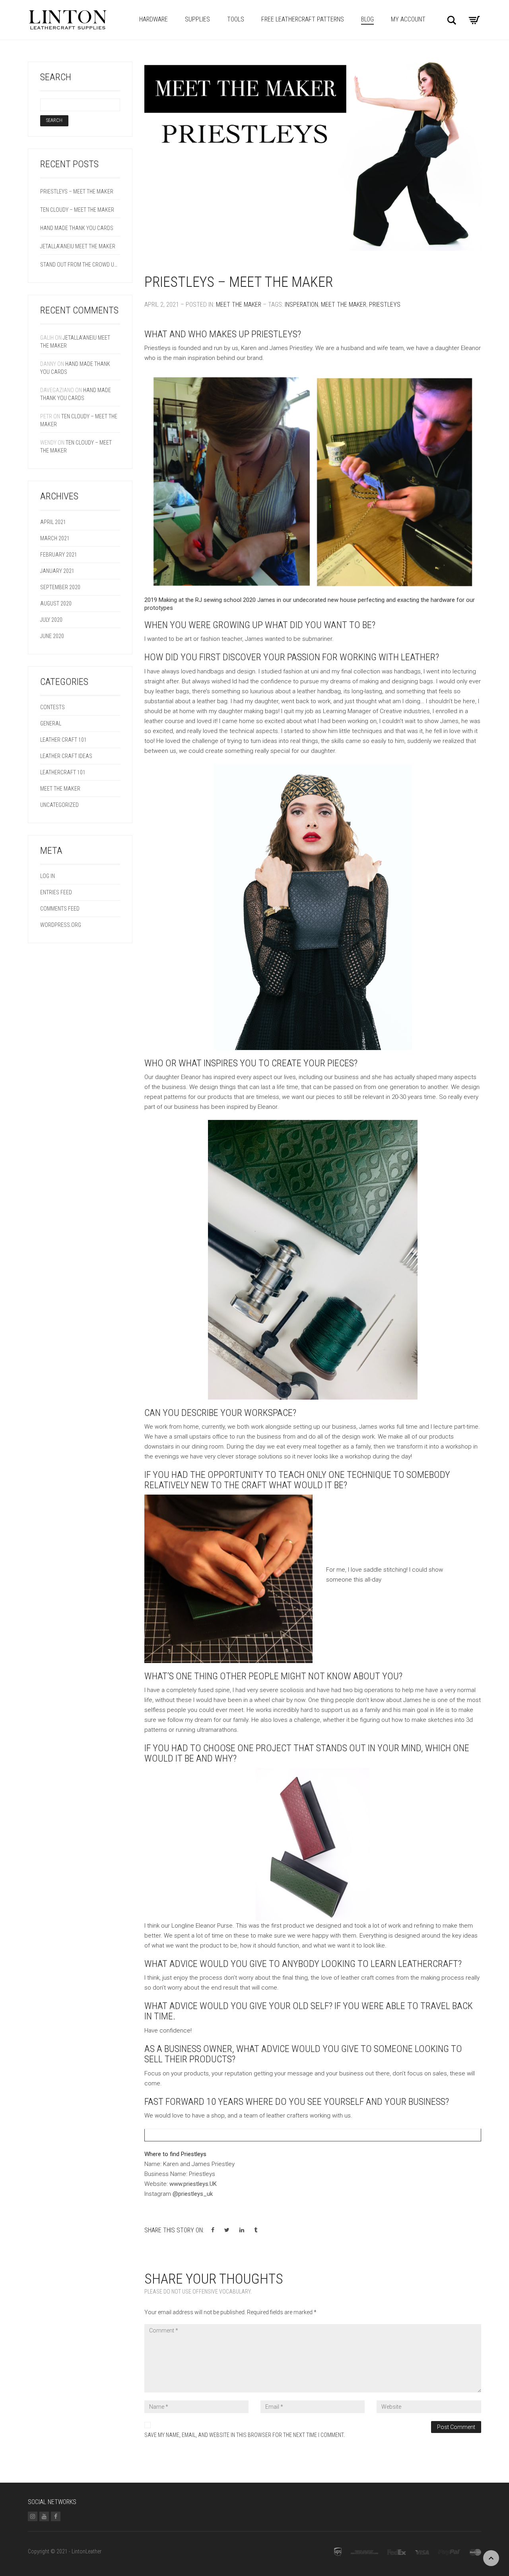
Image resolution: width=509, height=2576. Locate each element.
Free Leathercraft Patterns (303, 19)
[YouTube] (44, 2516)
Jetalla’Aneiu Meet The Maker (78, 246)
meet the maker (344, 305)
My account (408, 19)
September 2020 (60, 587)
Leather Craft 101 (63, 740)
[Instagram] (33, 2516)
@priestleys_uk (193, 2194)
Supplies (197, 19)
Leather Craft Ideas (66, 756)
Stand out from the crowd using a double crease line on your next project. (80, 265)
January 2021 (57, 571)
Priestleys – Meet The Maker (239, 282)
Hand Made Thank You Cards (77, 228)
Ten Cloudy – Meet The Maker (77, 210)
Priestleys (385, 305)
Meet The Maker (239, 305)
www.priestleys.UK (193, 2184)
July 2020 (51, 620)
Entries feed (56, 892)
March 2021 (55, 538)
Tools (236, 19)
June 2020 (52, 636)
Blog (367, 19)
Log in (48, 876)
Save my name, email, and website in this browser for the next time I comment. (245, 2435)
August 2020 (56, 603)
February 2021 (59, 555)
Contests (52, 707)
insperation (301, 305)
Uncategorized (59, 805)
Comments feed (60, 909)
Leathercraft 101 (63, 772)
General (51, 723)
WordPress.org (61, 925)
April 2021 (53, 522)
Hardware (153, 19)
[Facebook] (56, 2516)
